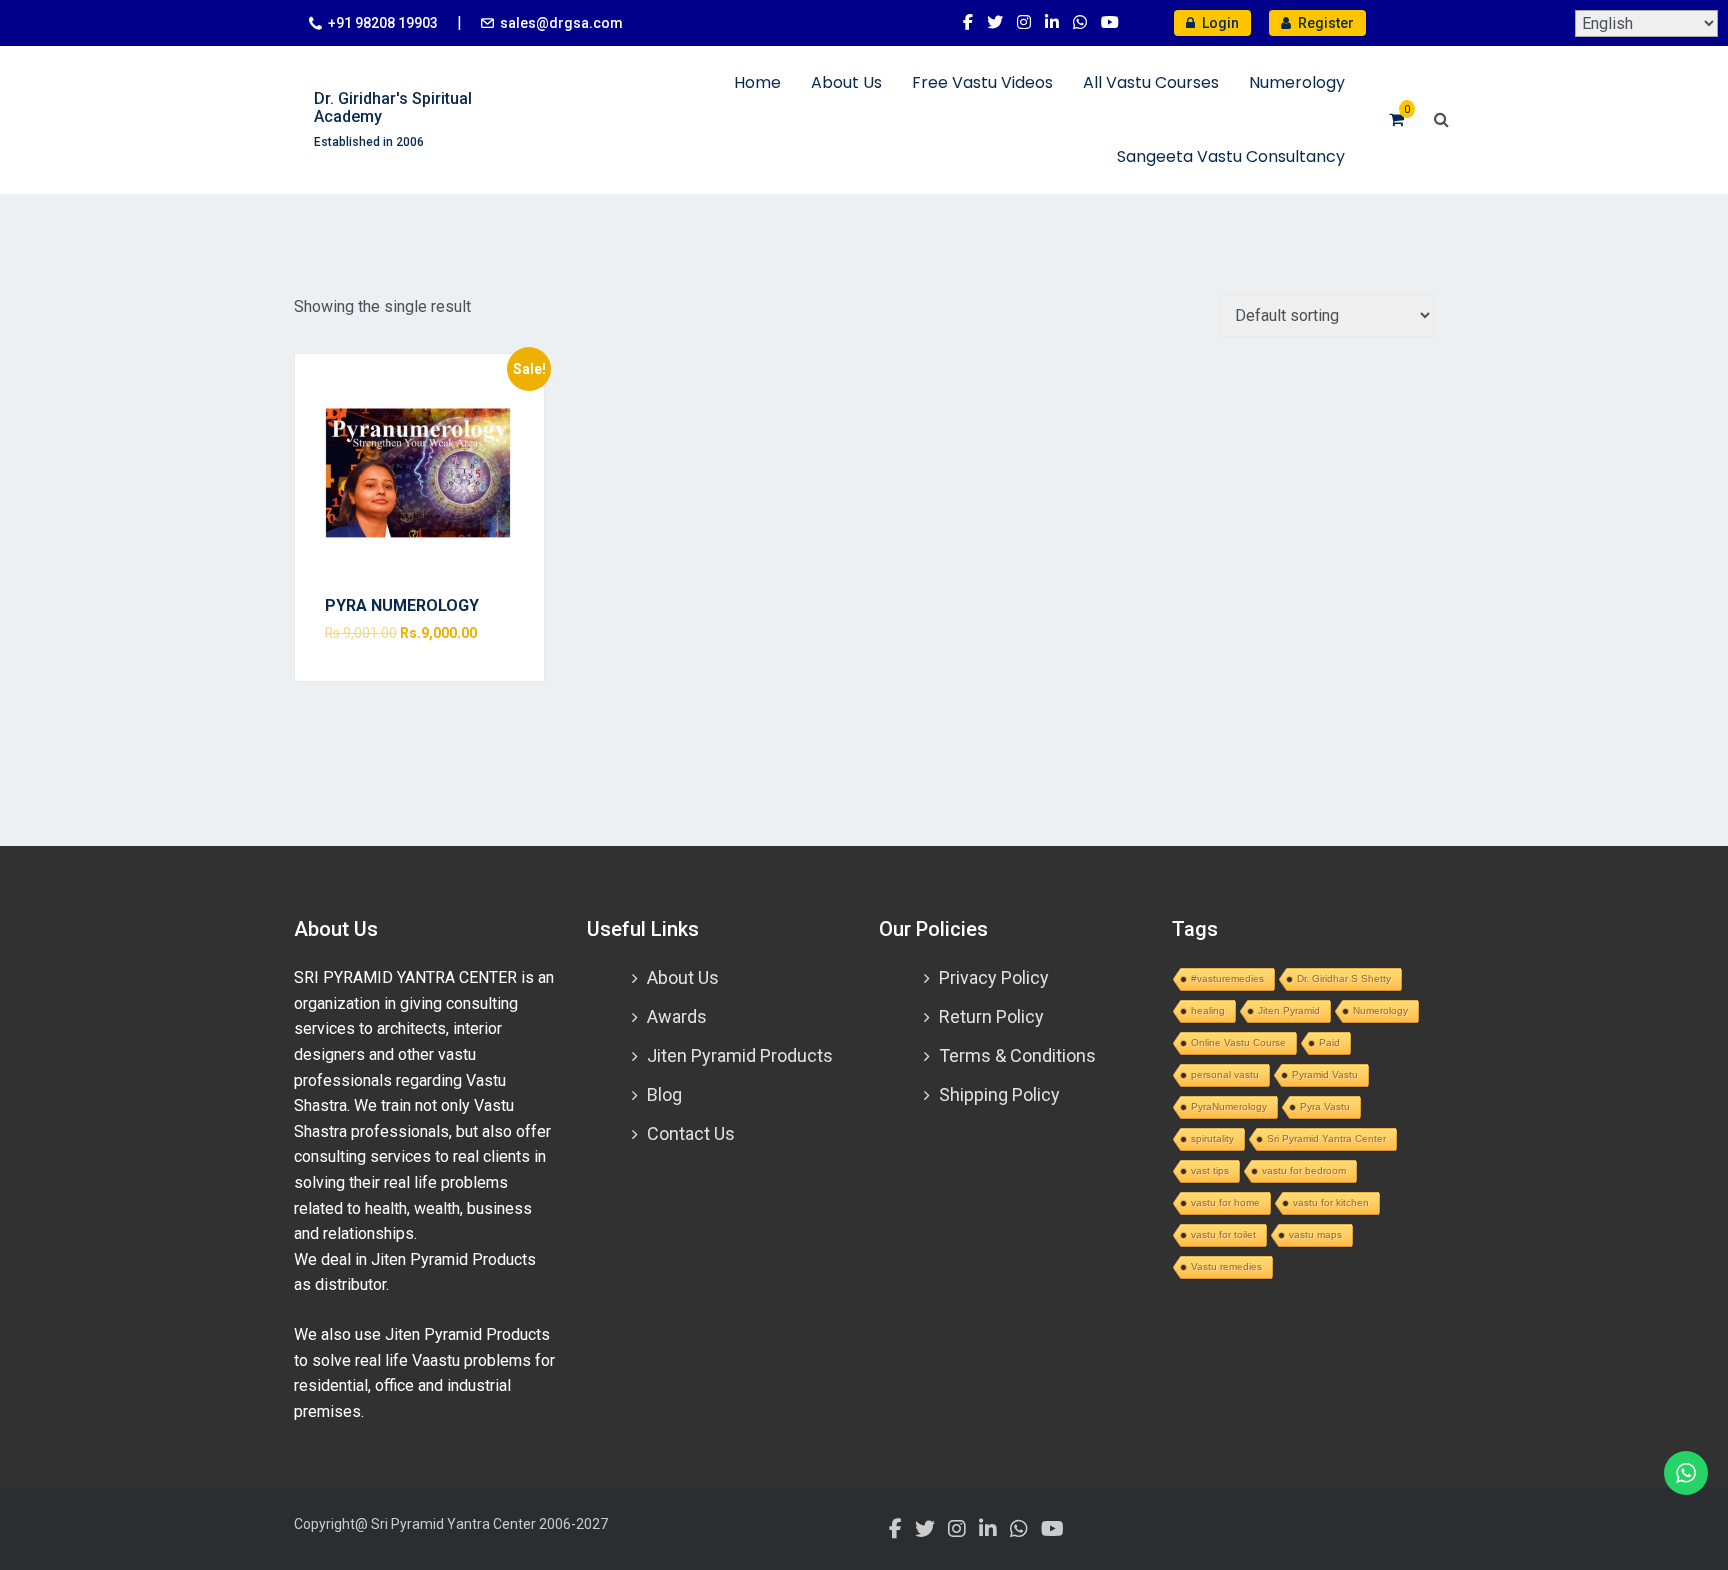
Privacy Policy (994, 977)
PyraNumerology (1229, 1106)
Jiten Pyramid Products (740, 1055)
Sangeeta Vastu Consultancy (1231, 156)
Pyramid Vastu (1325, 1074)
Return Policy (991, 1016)
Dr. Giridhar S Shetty (1344, 978)
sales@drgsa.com (561, 23)
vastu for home (1225, 1202)
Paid (1329, 1042)
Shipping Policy (999, 1094)
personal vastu (1225, 1074)
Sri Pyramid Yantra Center (1326, 1138)
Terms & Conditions (1017, 1055)
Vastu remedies (1226, 1266)
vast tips (1210, 1170)
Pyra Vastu (1325, 1106)
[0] (1396, 119)
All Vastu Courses (1151, 82)
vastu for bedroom (1304, 1170)
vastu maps (1315, 1234)
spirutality (1212, 1138)
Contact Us (691, 1133)
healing (1208, 1010)
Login (1219, 23)
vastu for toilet (1223, 1234)
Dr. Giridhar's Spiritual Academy (393, 107)
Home (757, 82)
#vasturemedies (1227, 978)
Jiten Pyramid (1289, 1010)
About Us (846, 82)
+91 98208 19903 (383, 23)
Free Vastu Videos (982, 82)
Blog (664, 1094)
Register (1324, 23)
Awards (677, 1016)
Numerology (1297, 82)
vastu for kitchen (1331, 1202)
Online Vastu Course (1238, 1042)
